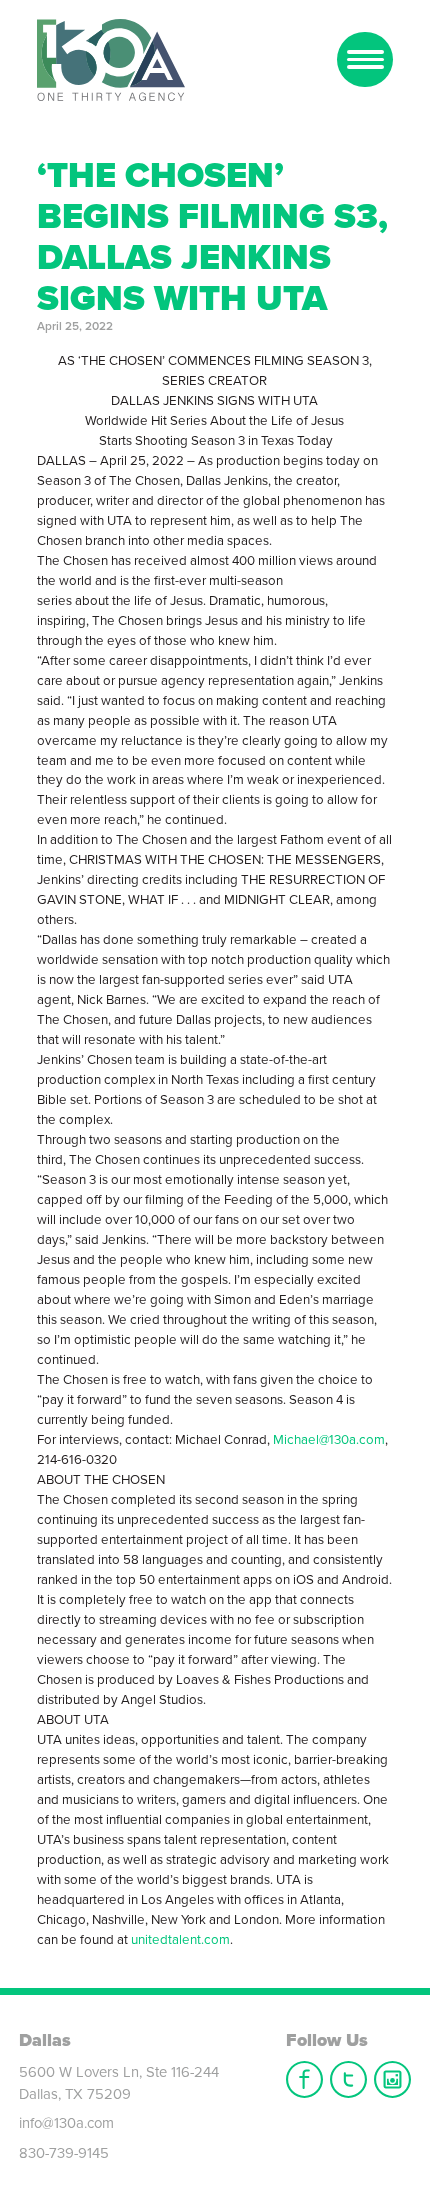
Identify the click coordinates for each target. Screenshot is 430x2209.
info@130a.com (66, 2123)
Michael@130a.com (329, 1440)
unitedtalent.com (180, 1940)
